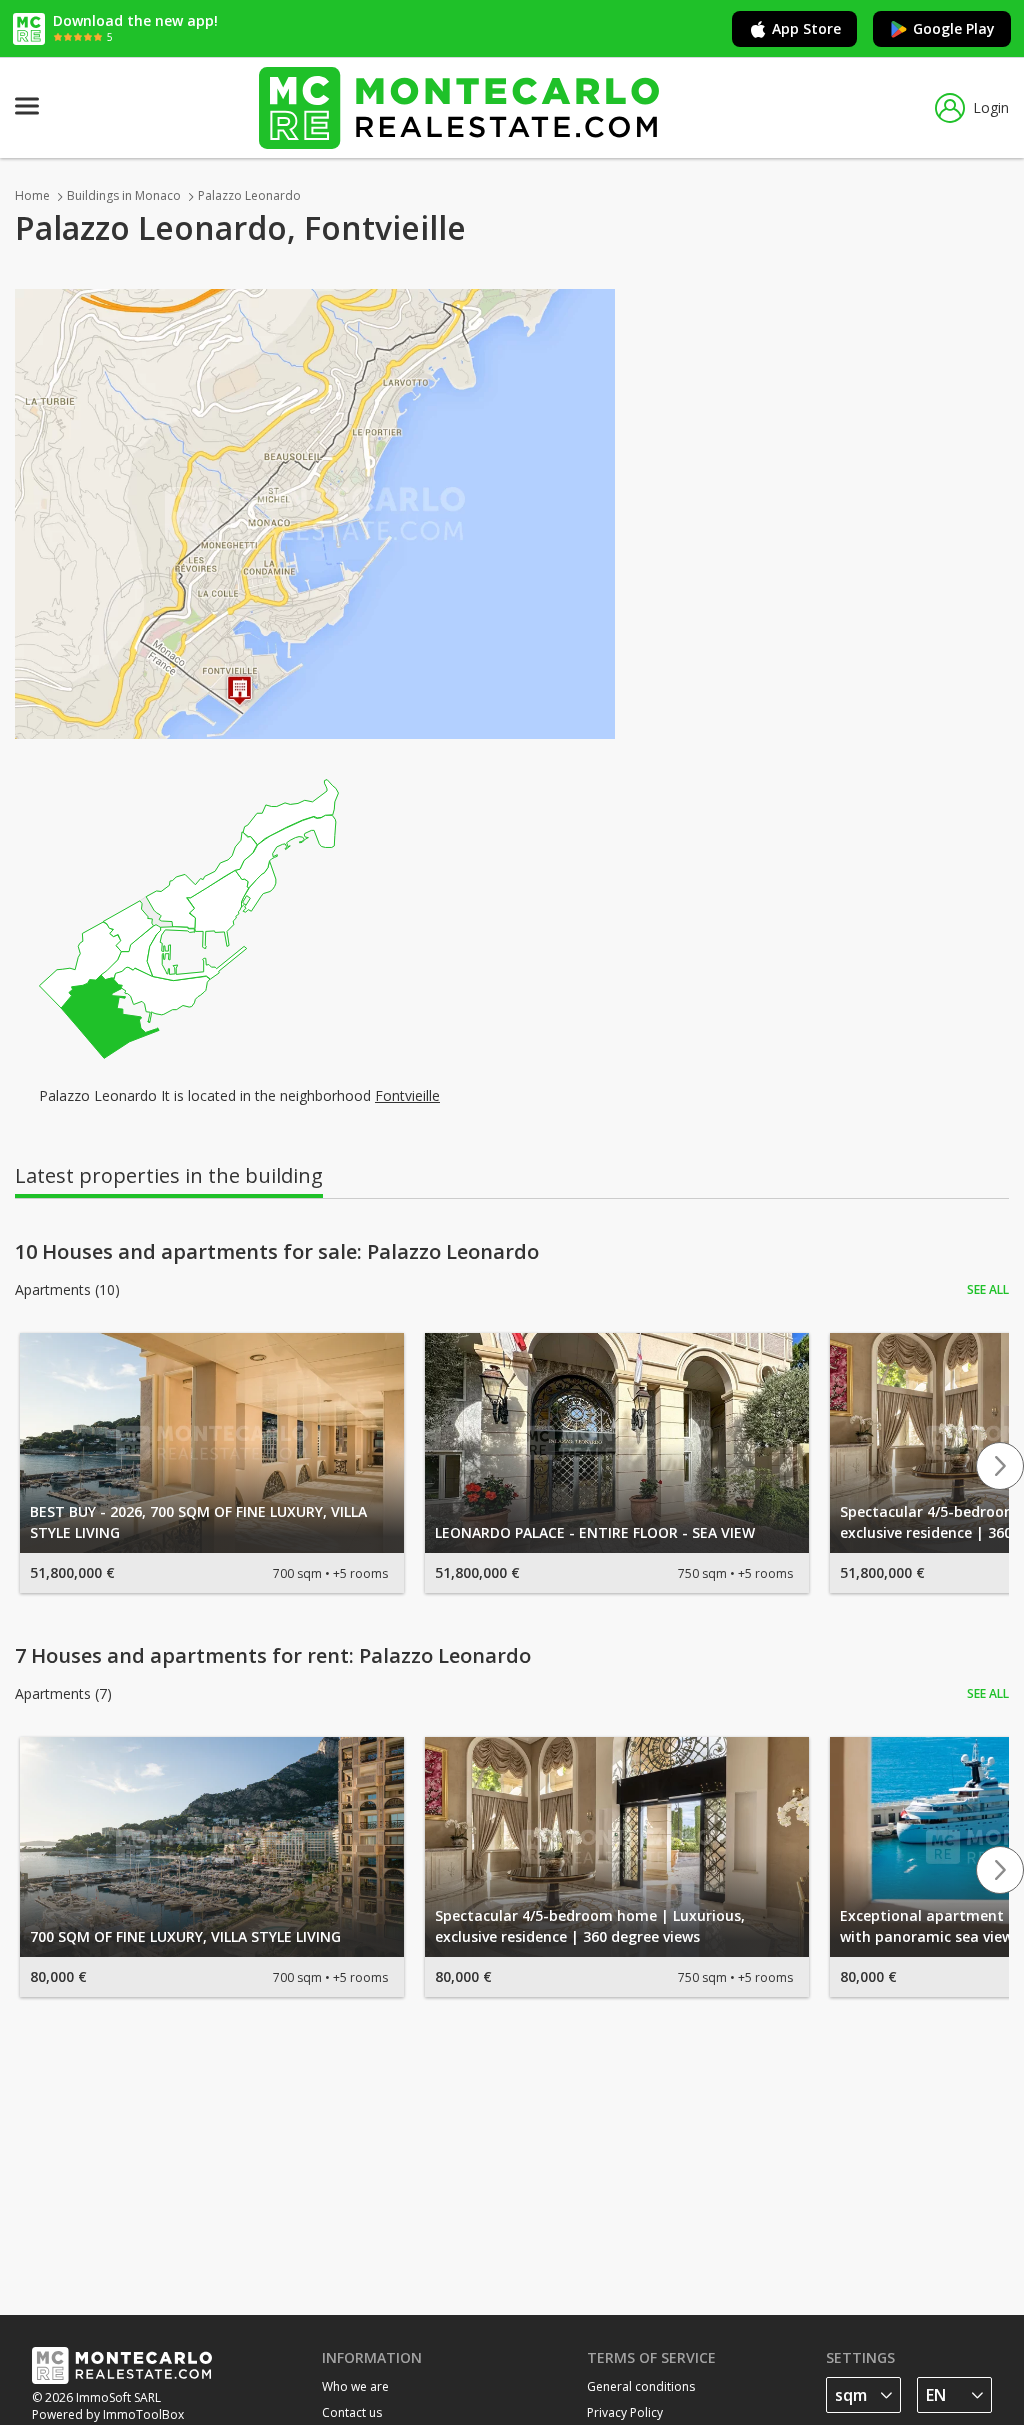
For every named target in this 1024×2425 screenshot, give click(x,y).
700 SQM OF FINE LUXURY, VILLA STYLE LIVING (185, 1936)
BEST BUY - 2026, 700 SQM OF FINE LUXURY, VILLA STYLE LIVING (198, 1522)
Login (991, 107)
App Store (806, 28)
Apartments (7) (63, 1694)
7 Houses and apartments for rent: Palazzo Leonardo (273, 1656)
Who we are (355, 2386)
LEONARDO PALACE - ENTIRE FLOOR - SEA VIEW (595, 1532)
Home (32, 195)
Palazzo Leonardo (249, 195)
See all (988, 1289)
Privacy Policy (625, 2412)
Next (1000, 1466)
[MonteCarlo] (459, 107)
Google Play (954, 28)
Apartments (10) (67, 1290)
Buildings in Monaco (124, 195)
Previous (24, 1466)
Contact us (352, 2412)
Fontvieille (407, 1095)
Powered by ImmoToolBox (108, 2414)
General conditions (641, 2386)
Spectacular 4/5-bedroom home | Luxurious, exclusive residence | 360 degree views (590, 1926)
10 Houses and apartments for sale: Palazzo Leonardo (277, 1252)
